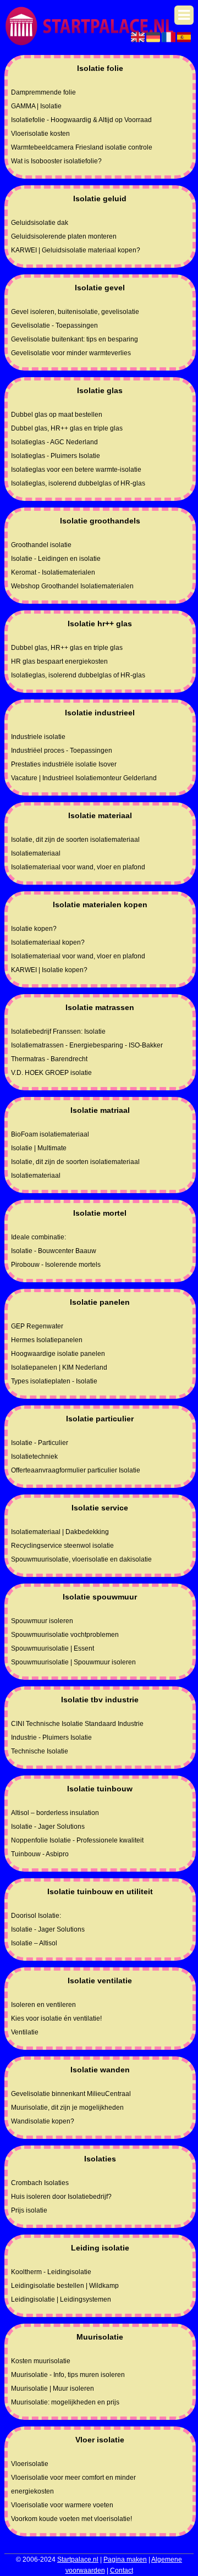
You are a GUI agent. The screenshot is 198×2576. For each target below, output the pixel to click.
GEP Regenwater (37, 1326)
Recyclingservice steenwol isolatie (62, 1546)
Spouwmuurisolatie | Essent (53, 1648)
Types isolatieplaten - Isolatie (54, 1381)
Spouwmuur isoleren (42, 1621)
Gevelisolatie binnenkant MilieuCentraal (71, 2094)
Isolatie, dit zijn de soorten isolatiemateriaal (75, 840)
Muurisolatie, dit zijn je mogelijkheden (67, 2108)
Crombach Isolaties (40, 2183)
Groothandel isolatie (41, 545)
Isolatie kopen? (34, 929)
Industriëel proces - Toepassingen (62, 751)
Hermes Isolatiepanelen (47, 1340)
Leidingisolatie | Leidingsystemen (61, 2299)
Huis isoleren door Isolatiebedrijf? (61, 2197)
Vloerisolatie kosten (40, 134)
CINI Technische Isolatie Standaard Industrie (77, 1724)
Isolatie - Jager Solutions (48, 1827)
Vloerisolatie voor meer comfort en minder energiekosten (73, 2484)
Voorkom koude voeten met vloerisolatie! (71, 2519)
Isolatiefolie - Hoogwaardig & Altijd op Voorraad (81, 120)
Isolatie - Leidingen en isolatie (56, 559)
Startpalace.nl (78, 2560)
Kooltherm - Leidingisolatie (51, 2272)
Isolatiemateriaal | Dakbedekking (60, 1532)
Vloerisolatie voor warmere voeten (62, 2505)
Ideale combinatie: (38, 1237)
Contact (122, 2571)
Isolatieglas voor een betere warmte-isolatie (76, 470)
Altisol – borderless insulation (55, 1813)
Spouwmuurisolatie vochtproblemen (65, 1635)
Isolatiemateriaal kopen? (48, 942)
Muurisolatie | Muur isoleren (53, 2389)
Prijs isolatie (29, 2210)
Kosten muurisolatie (41, 2361)
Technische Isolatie (40, 1751)
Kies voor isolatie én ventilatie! (56, 2018)
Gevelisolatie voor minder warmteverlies (71, 353)
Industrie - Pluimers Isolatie (51, 1737)
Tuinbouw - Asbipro (40, 1854)
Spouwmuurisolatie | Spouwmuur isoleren (73, 1662)
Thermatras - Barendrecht (49, 1059)
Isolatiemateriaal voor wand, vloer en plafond (78, 867)
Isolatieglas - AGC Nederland (54, 442)
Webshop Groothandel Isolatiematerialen (72, 586)
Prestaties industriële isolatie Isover (64, 764)
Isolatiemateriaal (36, 853)
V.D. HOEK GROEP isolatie (51, 1073)
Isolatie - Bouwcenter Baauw (54, 1251)
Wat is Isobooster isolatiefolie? (56, 161)
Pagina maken (125, 2560)
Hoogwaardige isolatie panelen (58, 1354)
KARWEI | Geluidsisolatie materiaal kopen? (76, 250)
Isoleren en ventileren (43, 2005)
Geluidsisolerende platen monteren (64, 236)
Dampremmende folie (43, 92)
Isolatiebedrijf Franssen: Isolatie (58, 1031)
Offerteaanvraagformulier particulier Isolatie (76, 1470)
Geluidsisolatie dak (40, 223)
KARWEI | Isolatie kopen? (49, 970)
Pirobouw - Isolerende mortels (56, 1265)
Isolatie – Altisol (34, 1943)
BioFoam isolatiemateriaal (50, 1134)
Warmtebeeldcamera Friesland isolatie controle (82, 147)
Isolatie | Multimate (39, 1148)
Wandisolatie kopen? (43, 2121)
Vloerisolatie (30, 2464)
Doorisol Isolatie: (36, 1916)
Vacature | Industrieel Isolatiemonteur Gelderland (84, 778)
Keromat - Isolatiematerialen (53, 572)
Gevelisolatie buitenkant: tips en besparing (75, 339)
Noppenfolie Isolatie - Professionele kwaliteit (77, 1840)
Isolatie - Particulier (40, 1443)
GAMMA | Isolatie (36, 106)
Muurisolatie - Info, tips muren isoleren (68, 2375)
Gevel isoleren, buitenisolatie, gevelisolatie (75, 312)
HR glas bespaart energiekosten (59, 661)
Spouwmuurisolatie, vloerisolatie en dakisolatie (81, 1559)
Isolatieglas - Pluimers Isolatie (56, 456)
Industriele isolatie (38, 737)
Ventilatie (25, 2032)
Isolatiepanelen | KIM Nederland (59, 1367)
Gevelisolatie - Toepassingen (54, 326)
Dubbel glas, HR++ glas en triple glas (67, 428)
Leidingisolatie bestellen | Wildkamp (65, 2286)
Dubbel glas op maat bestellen (57, 415)
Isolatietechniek (34, 1457)
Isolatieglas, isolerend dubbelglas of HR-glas (78, 483)
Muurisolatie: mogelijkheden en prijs (65, 2402)
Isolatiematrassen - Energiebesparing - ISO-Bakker (87, 1045)
